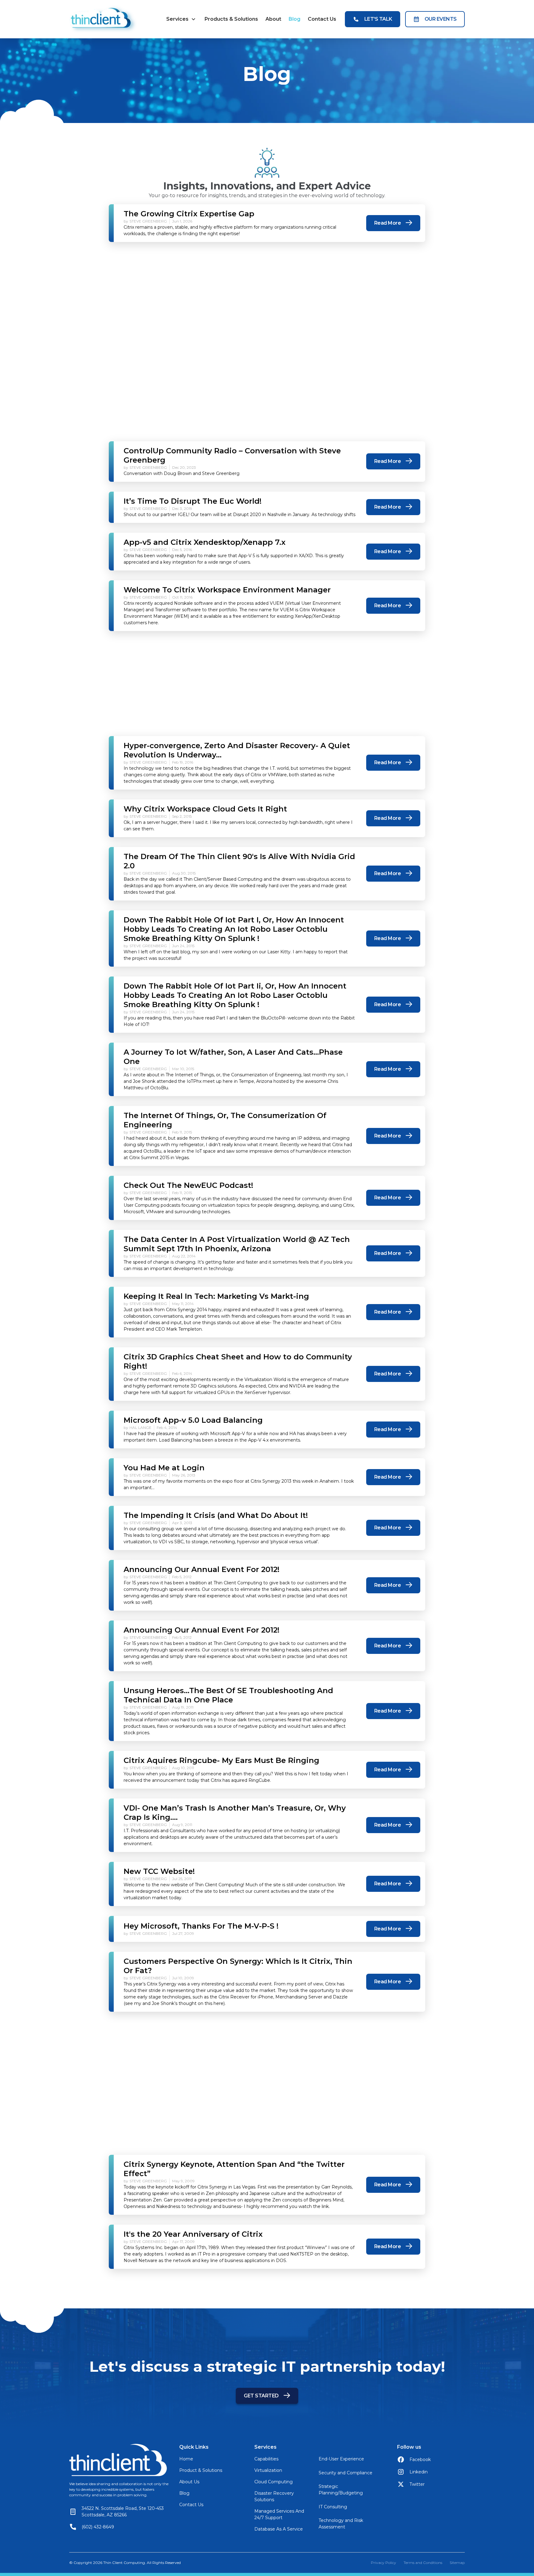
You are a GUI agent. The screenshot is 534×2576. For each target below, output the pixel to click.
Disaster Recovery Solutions (274, 2496)
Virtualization (268, 2470)
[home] (103, 19)
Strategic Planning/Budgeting (341, 2490)
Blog (295, 19)
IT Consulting (333, 2507)
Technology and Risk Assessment (341, 2524)
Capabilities (266, 2459)
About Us (189, 2482)
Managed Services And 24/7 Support (279, 2514)
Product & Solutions (201, 2470)
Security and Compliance (345, 2473)
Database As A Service (279, 2529)
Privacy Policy (384, 2563)
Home (186, 2459)
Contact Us (322, 19)
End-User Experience (341, 2459)
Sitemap (457, 2563)
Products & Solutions (231, 19)
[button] (181, 19)
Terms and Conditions (423, 2563)
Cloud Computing (273, 2482)
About (273, 19)
